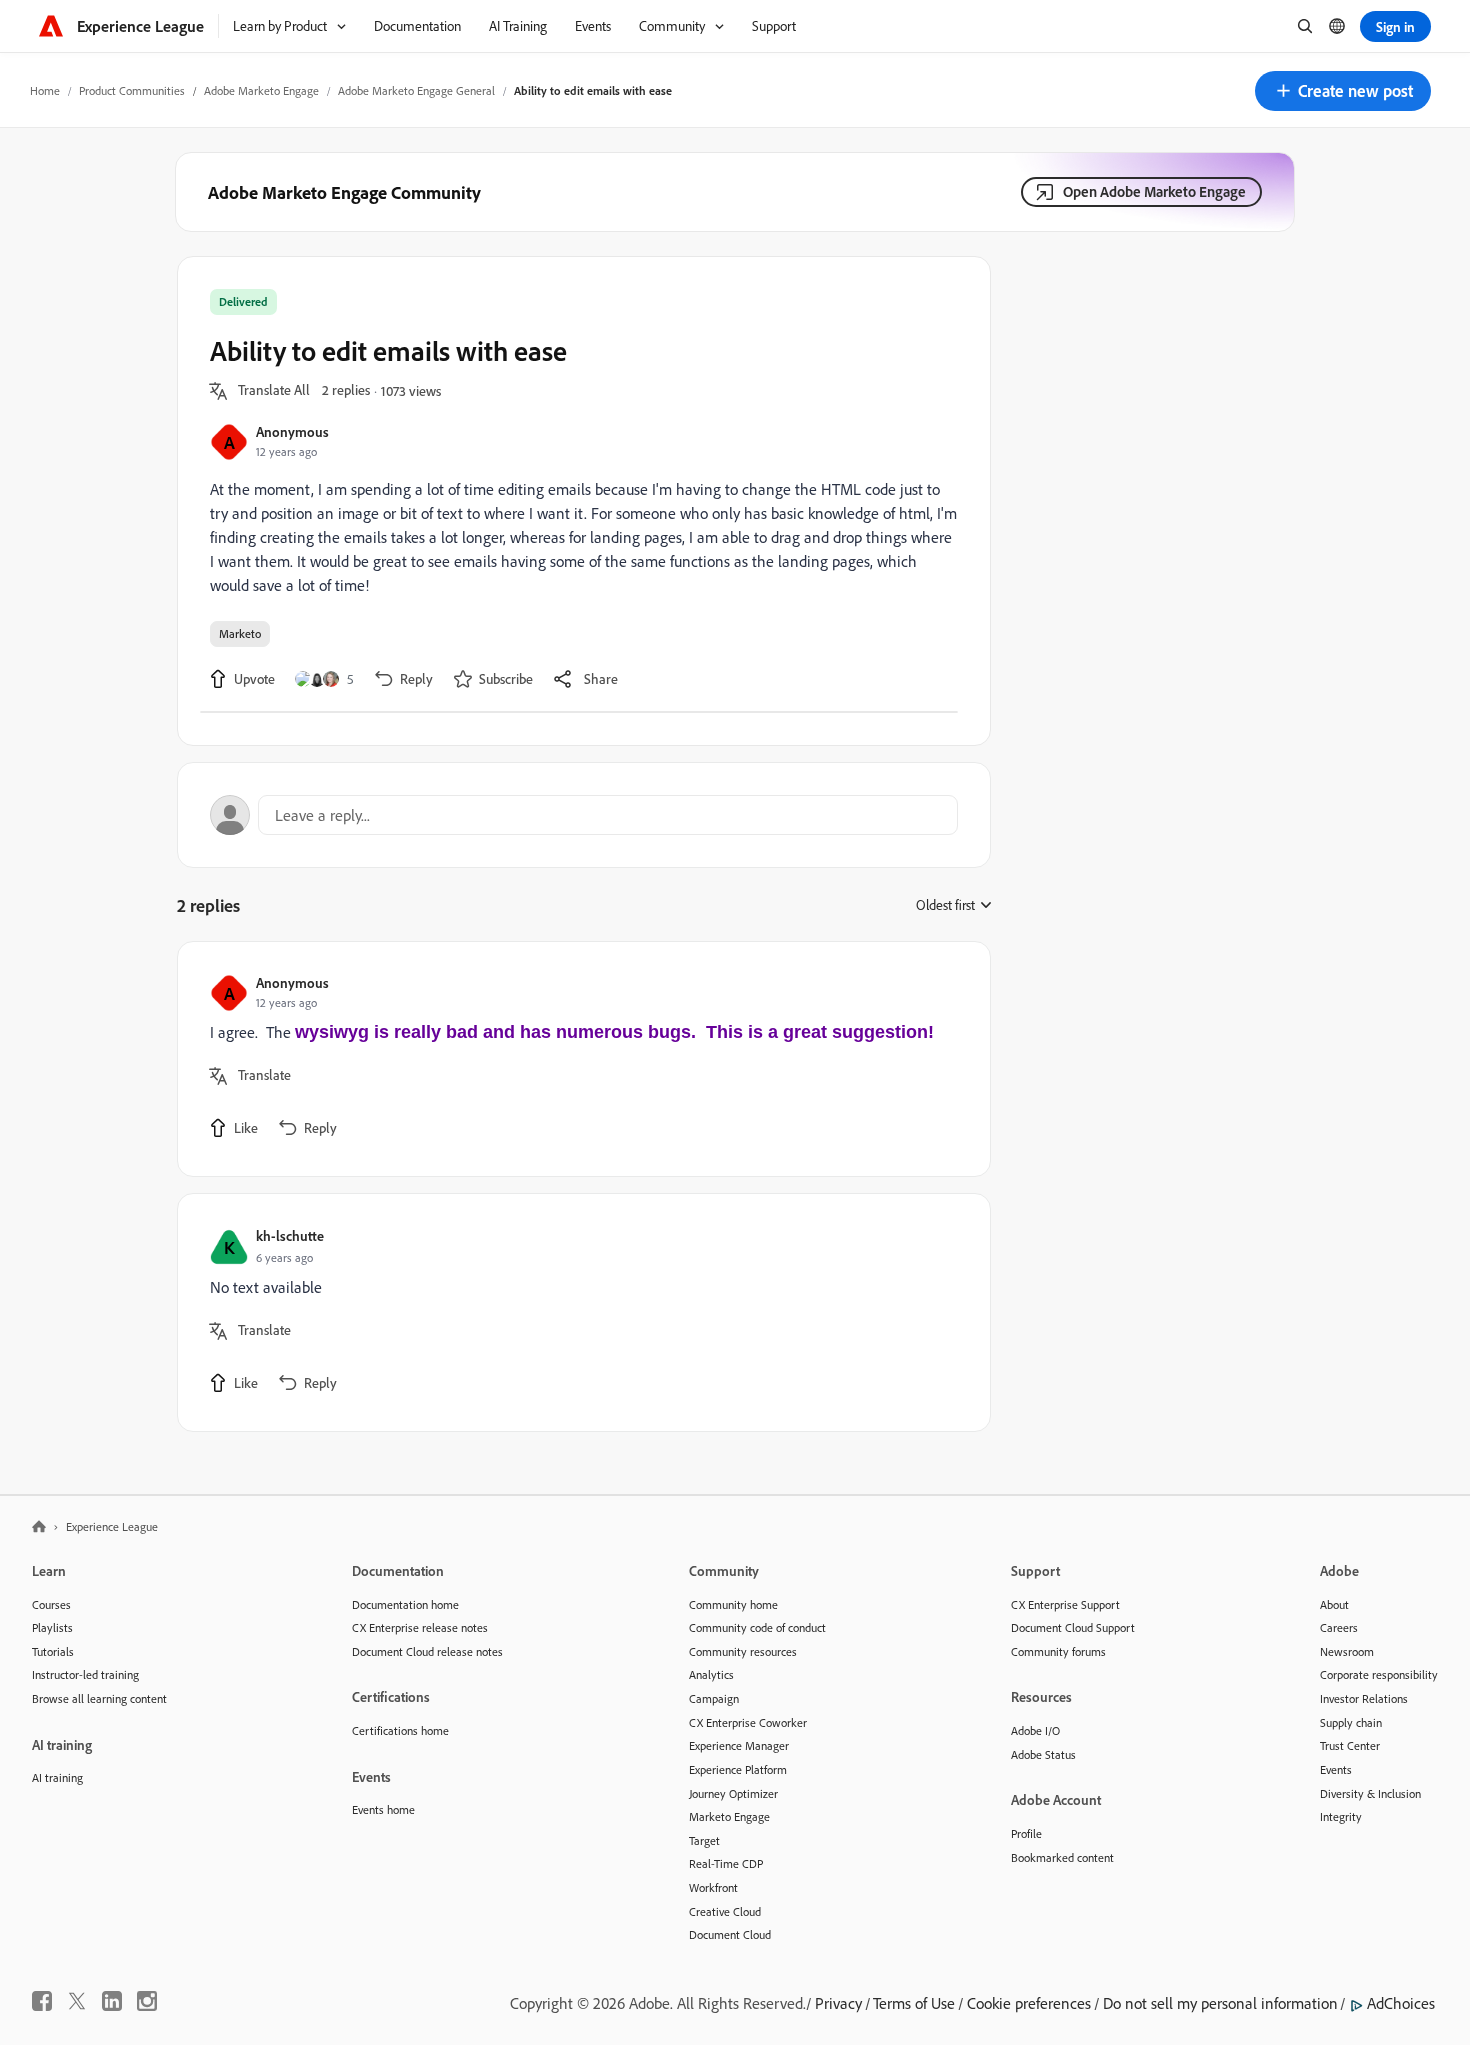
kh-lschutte (290, 1235)
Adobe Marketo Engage (261, 90)
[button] (1343, 91)
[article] (579, 1059)
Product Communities (132, 90)
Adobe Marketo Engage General (416, 90)
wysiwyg (332, 1032)
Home (45, 90)
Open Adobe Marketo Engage (1154, 191)
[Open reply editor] (584, 815)
